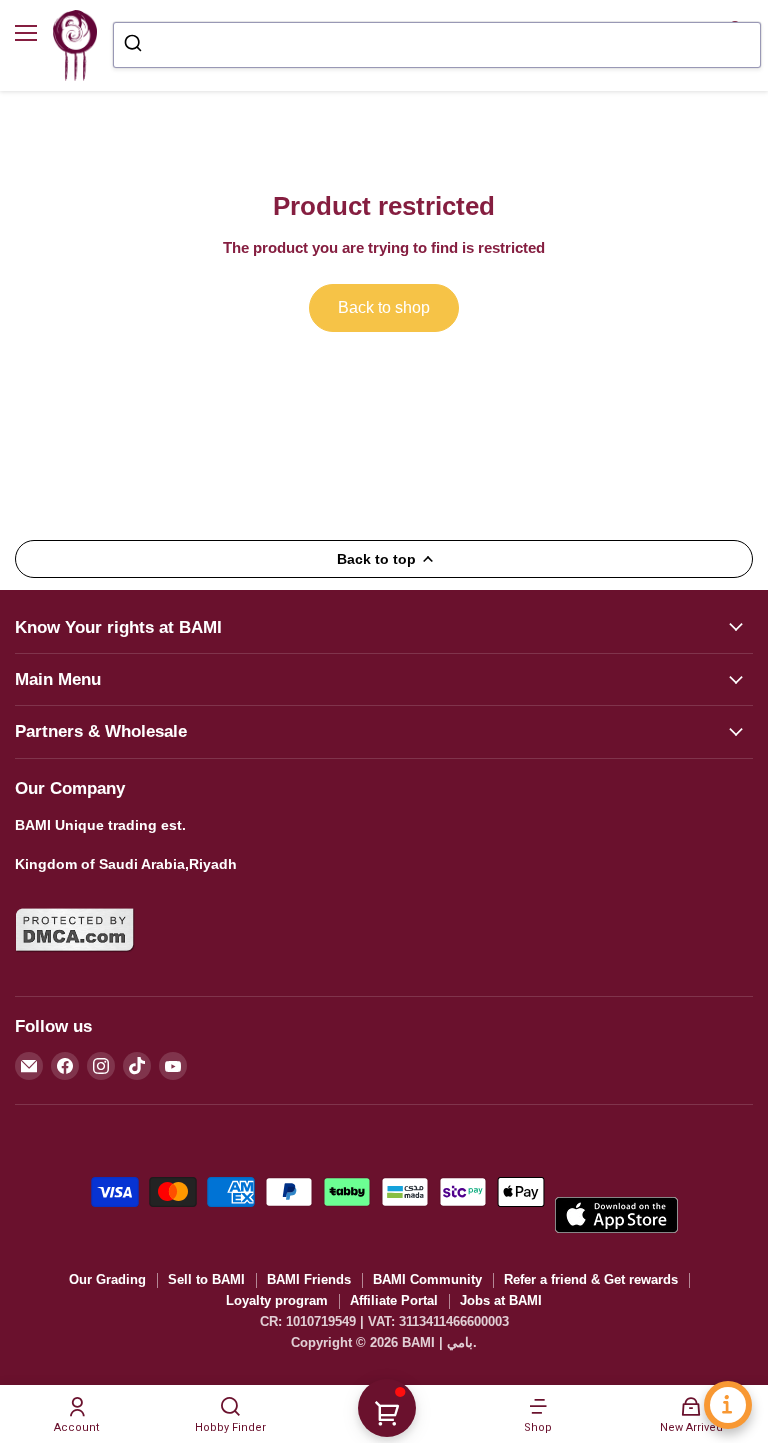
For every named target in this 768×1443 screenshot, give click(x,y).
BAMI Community (427, 1279)
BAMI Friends (309, 1279)
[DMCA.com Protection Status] (75, 964)
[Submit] (135, 45)
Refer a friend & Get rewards (591, 1279)
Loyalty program (277, 1300)
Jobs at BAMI (501, 1300)
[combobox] (437, 45)
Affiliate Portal (394, 1300)
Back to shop (384, 307)
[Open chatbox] (728, 1405)
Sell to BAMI (206, 1279)
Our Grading (107, 1279)
